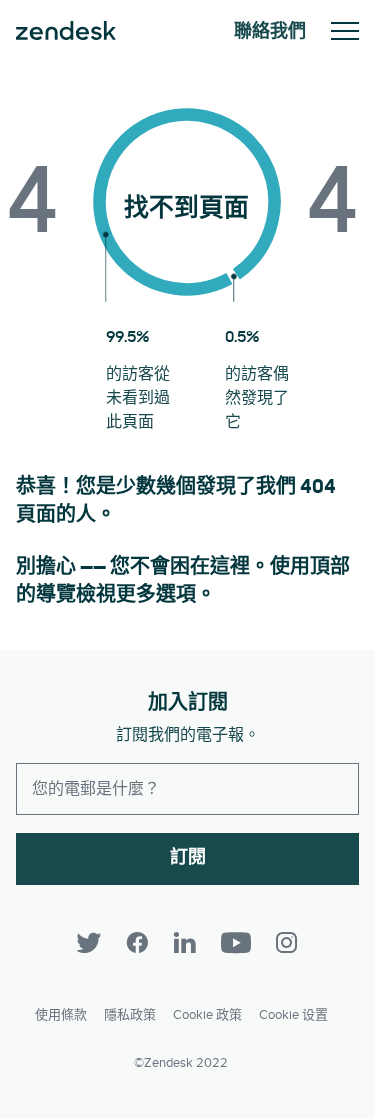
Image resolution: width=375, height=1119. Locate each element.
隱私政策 (130, 1015)
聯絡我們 (270, 31)
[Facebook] (137, 943)
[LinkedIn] (185, 943)
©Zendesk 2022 (181, 1063)
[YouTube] (236, 943)
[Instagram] (287, 943)
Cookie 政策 (207, 1015)
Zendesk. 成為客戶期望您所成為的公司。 (66, 31)
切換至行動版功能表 (345, 31)
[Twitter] (89, 943)
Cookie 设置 (293, 1015)
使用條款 (61, 1015)
